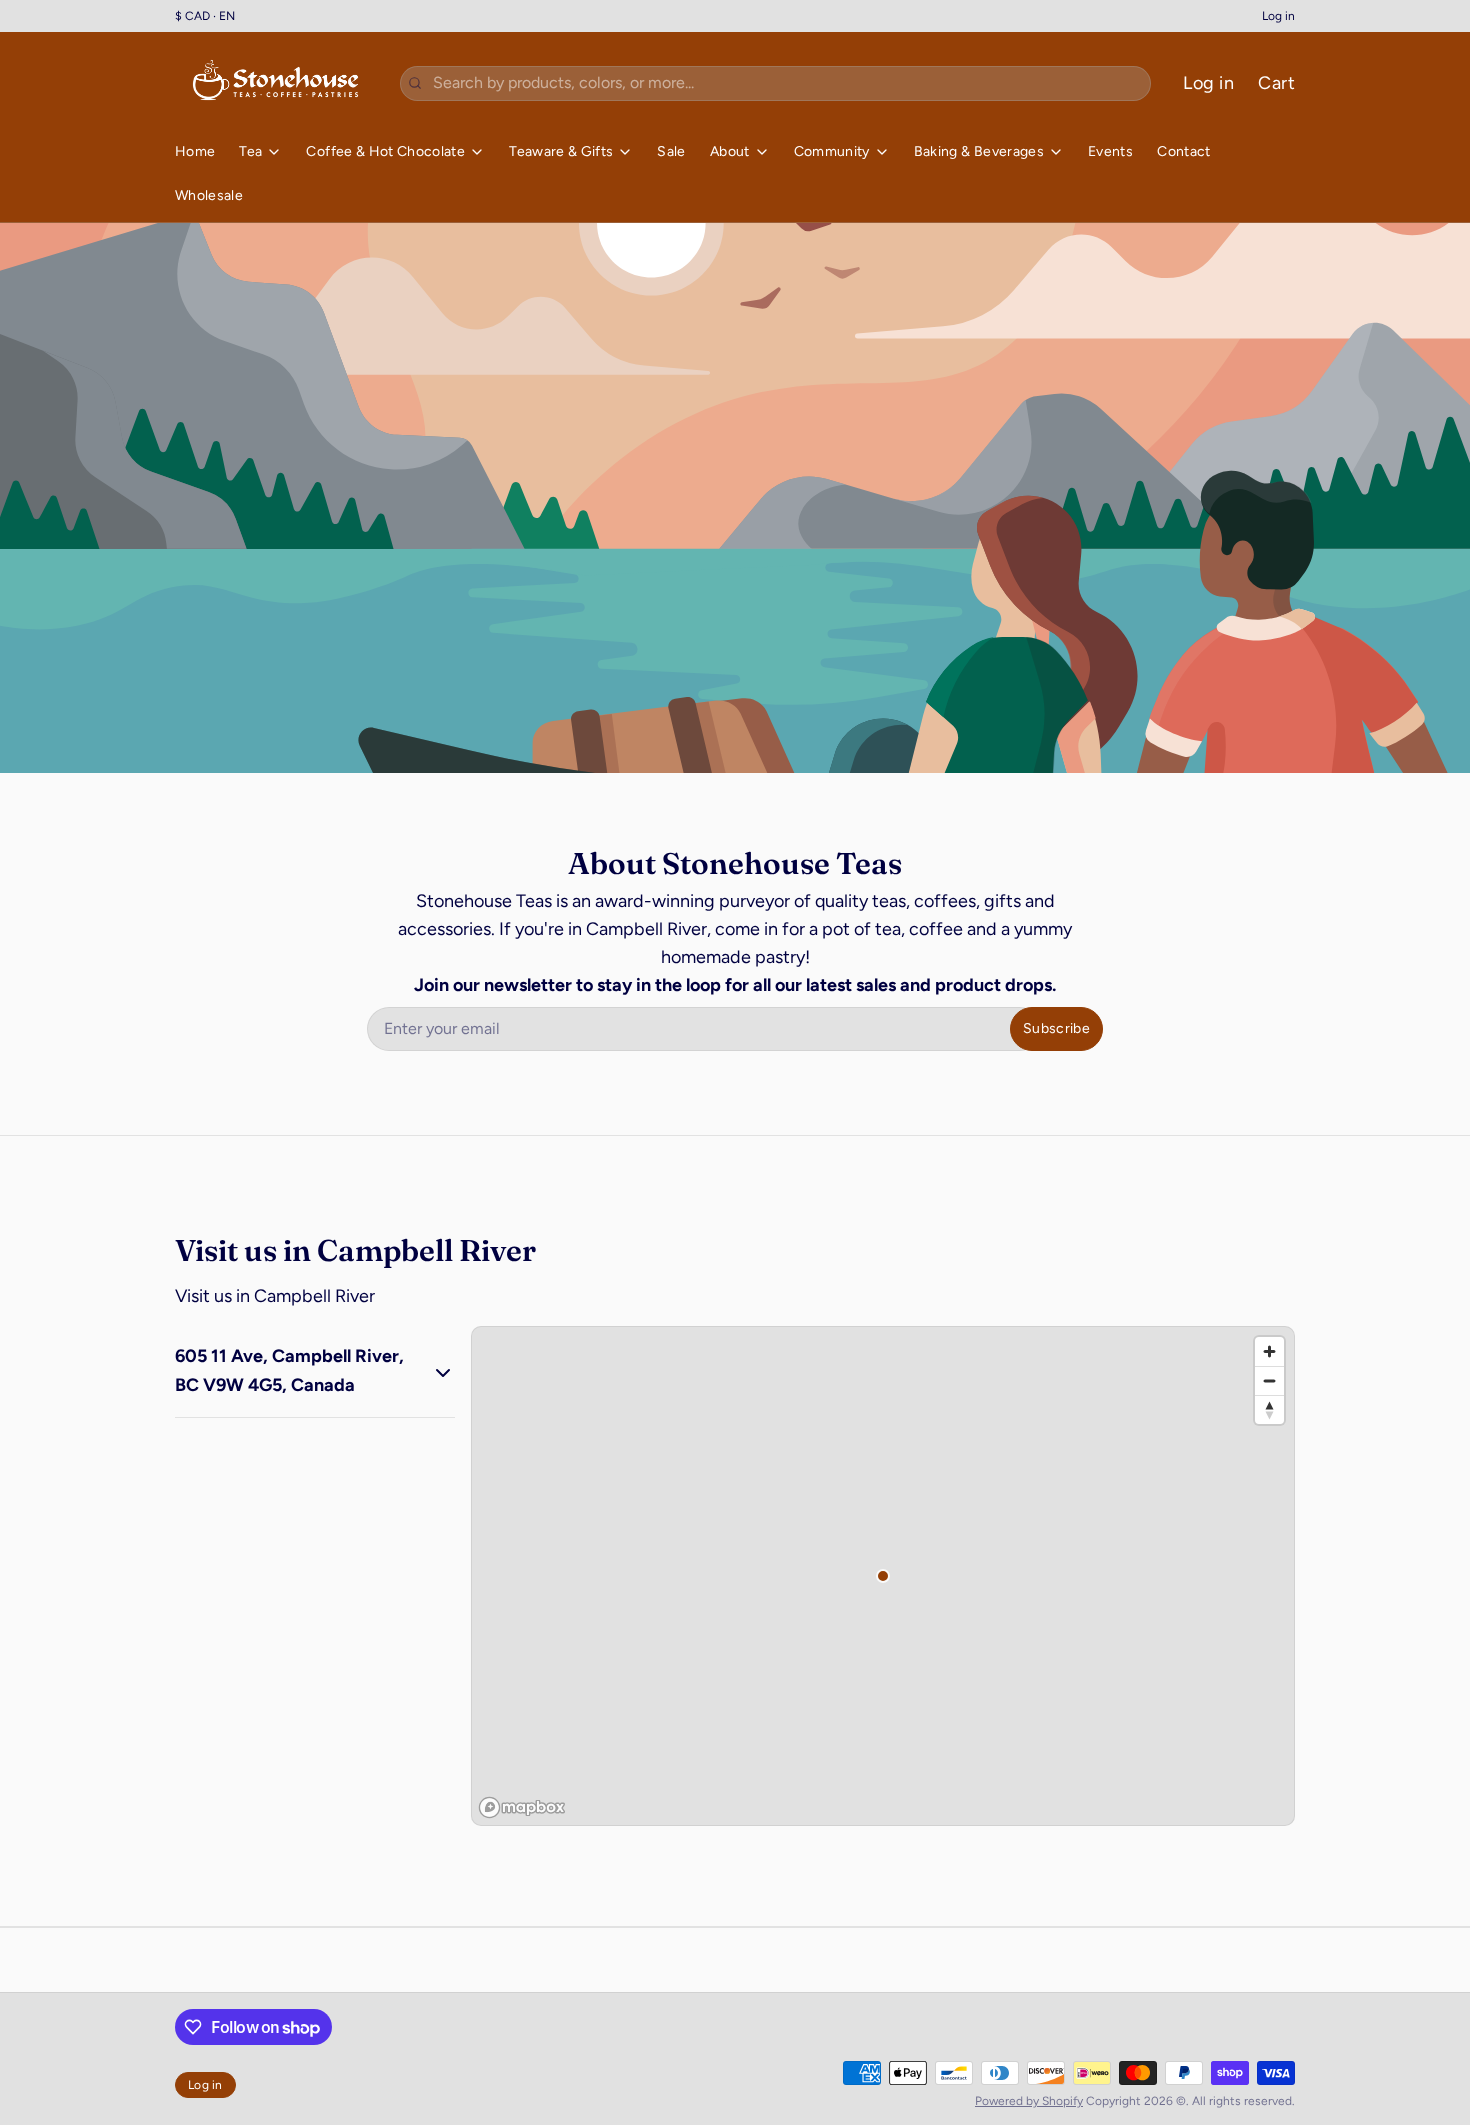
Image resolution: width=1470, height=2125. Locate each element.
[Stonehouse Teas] (275, 83)
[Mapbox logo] (522, 1807)
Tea (250, 151)
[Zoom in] (1269, 1351)
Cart (1276, 83)
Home (195, 151)
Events (1110, 151)
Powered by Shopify (1029, 2101)
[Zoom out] (1269, 1380)
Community (832, 151)
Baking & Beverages (979, 151)
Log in (1278, 16)
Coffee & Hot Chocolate (385, 151)
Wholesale (209, 195)
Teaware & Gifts (561, 151)
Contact (1183, 151)
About (730, 151)
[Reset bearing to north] (1269, 1409)
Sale (671, 151)
